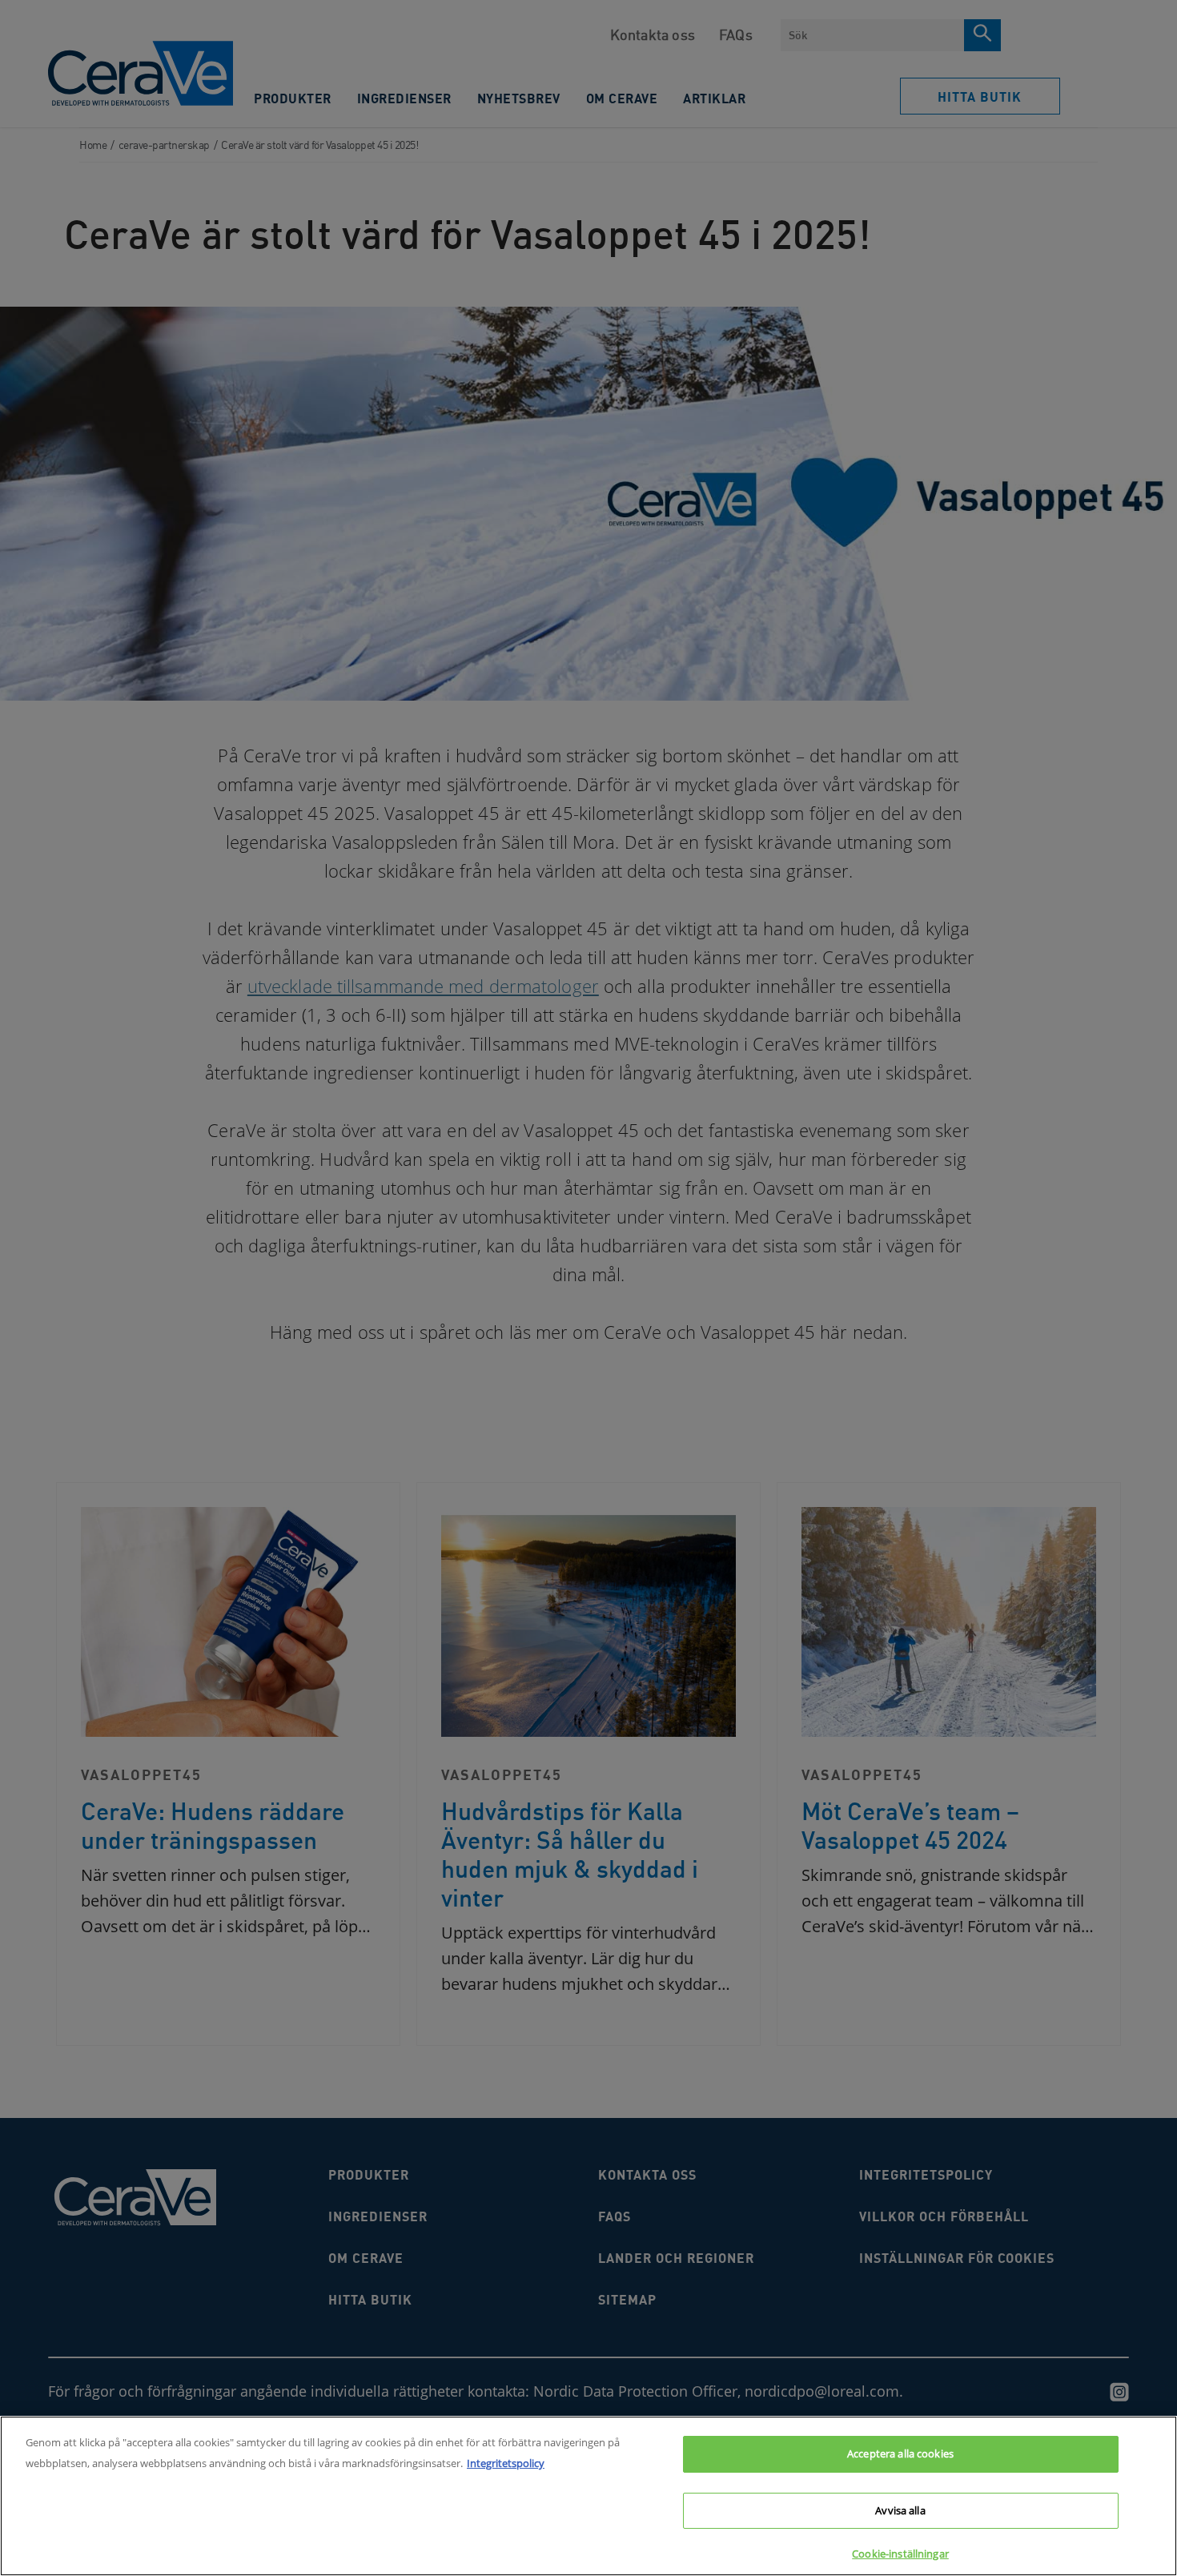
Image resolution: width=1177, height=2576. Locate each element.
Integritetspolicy (506, 2463)
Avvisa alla (900, 2510)
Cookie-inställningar (900, 2554)
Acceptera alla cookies (900, 2453)
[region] (588, 2496)
